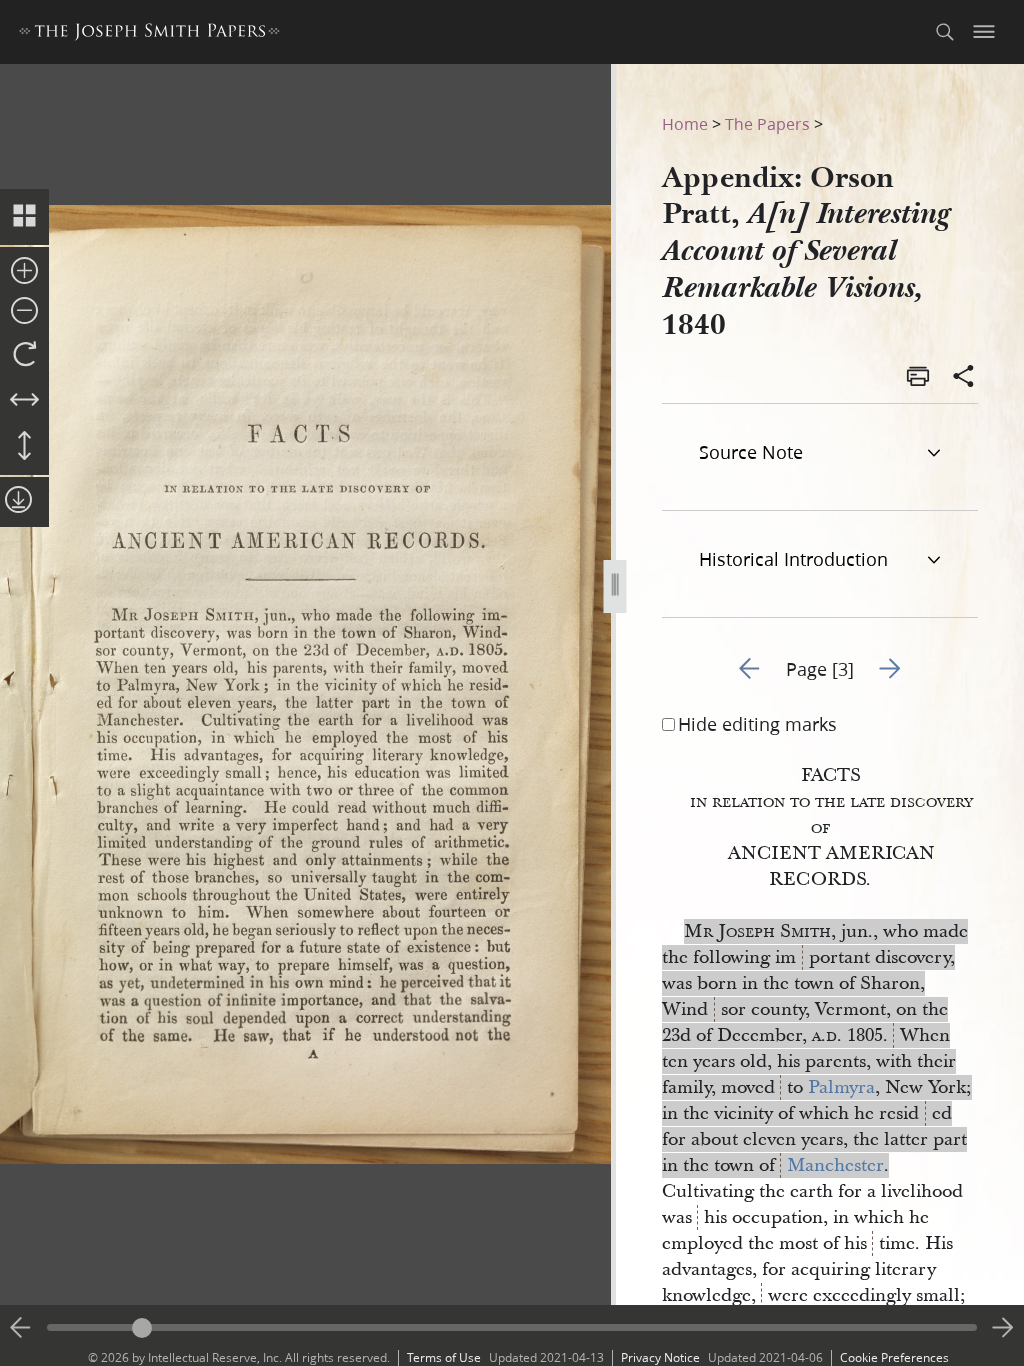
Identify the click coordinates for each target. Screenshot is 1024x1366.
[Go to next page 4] (1003, 1328)
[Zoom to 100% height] (24, 447)
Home (685, 123)
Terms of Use (444, 1357)
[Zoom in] (24, 272)
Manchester (835, 1165)
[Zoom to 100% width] (24, 401)
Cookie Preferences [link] (894, 1357)
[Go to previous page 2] (21, 1328)
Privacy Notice (660, 1357)
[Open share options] (964, 378)
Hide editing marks (757, 724)
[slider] (512, 1327)
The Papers (767, 123)
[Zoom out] (24, 312)
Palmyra (841, 1087)
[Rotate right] (24, 355)
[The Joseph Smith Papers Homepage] (149, 34)
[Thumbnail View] (24, 217)
